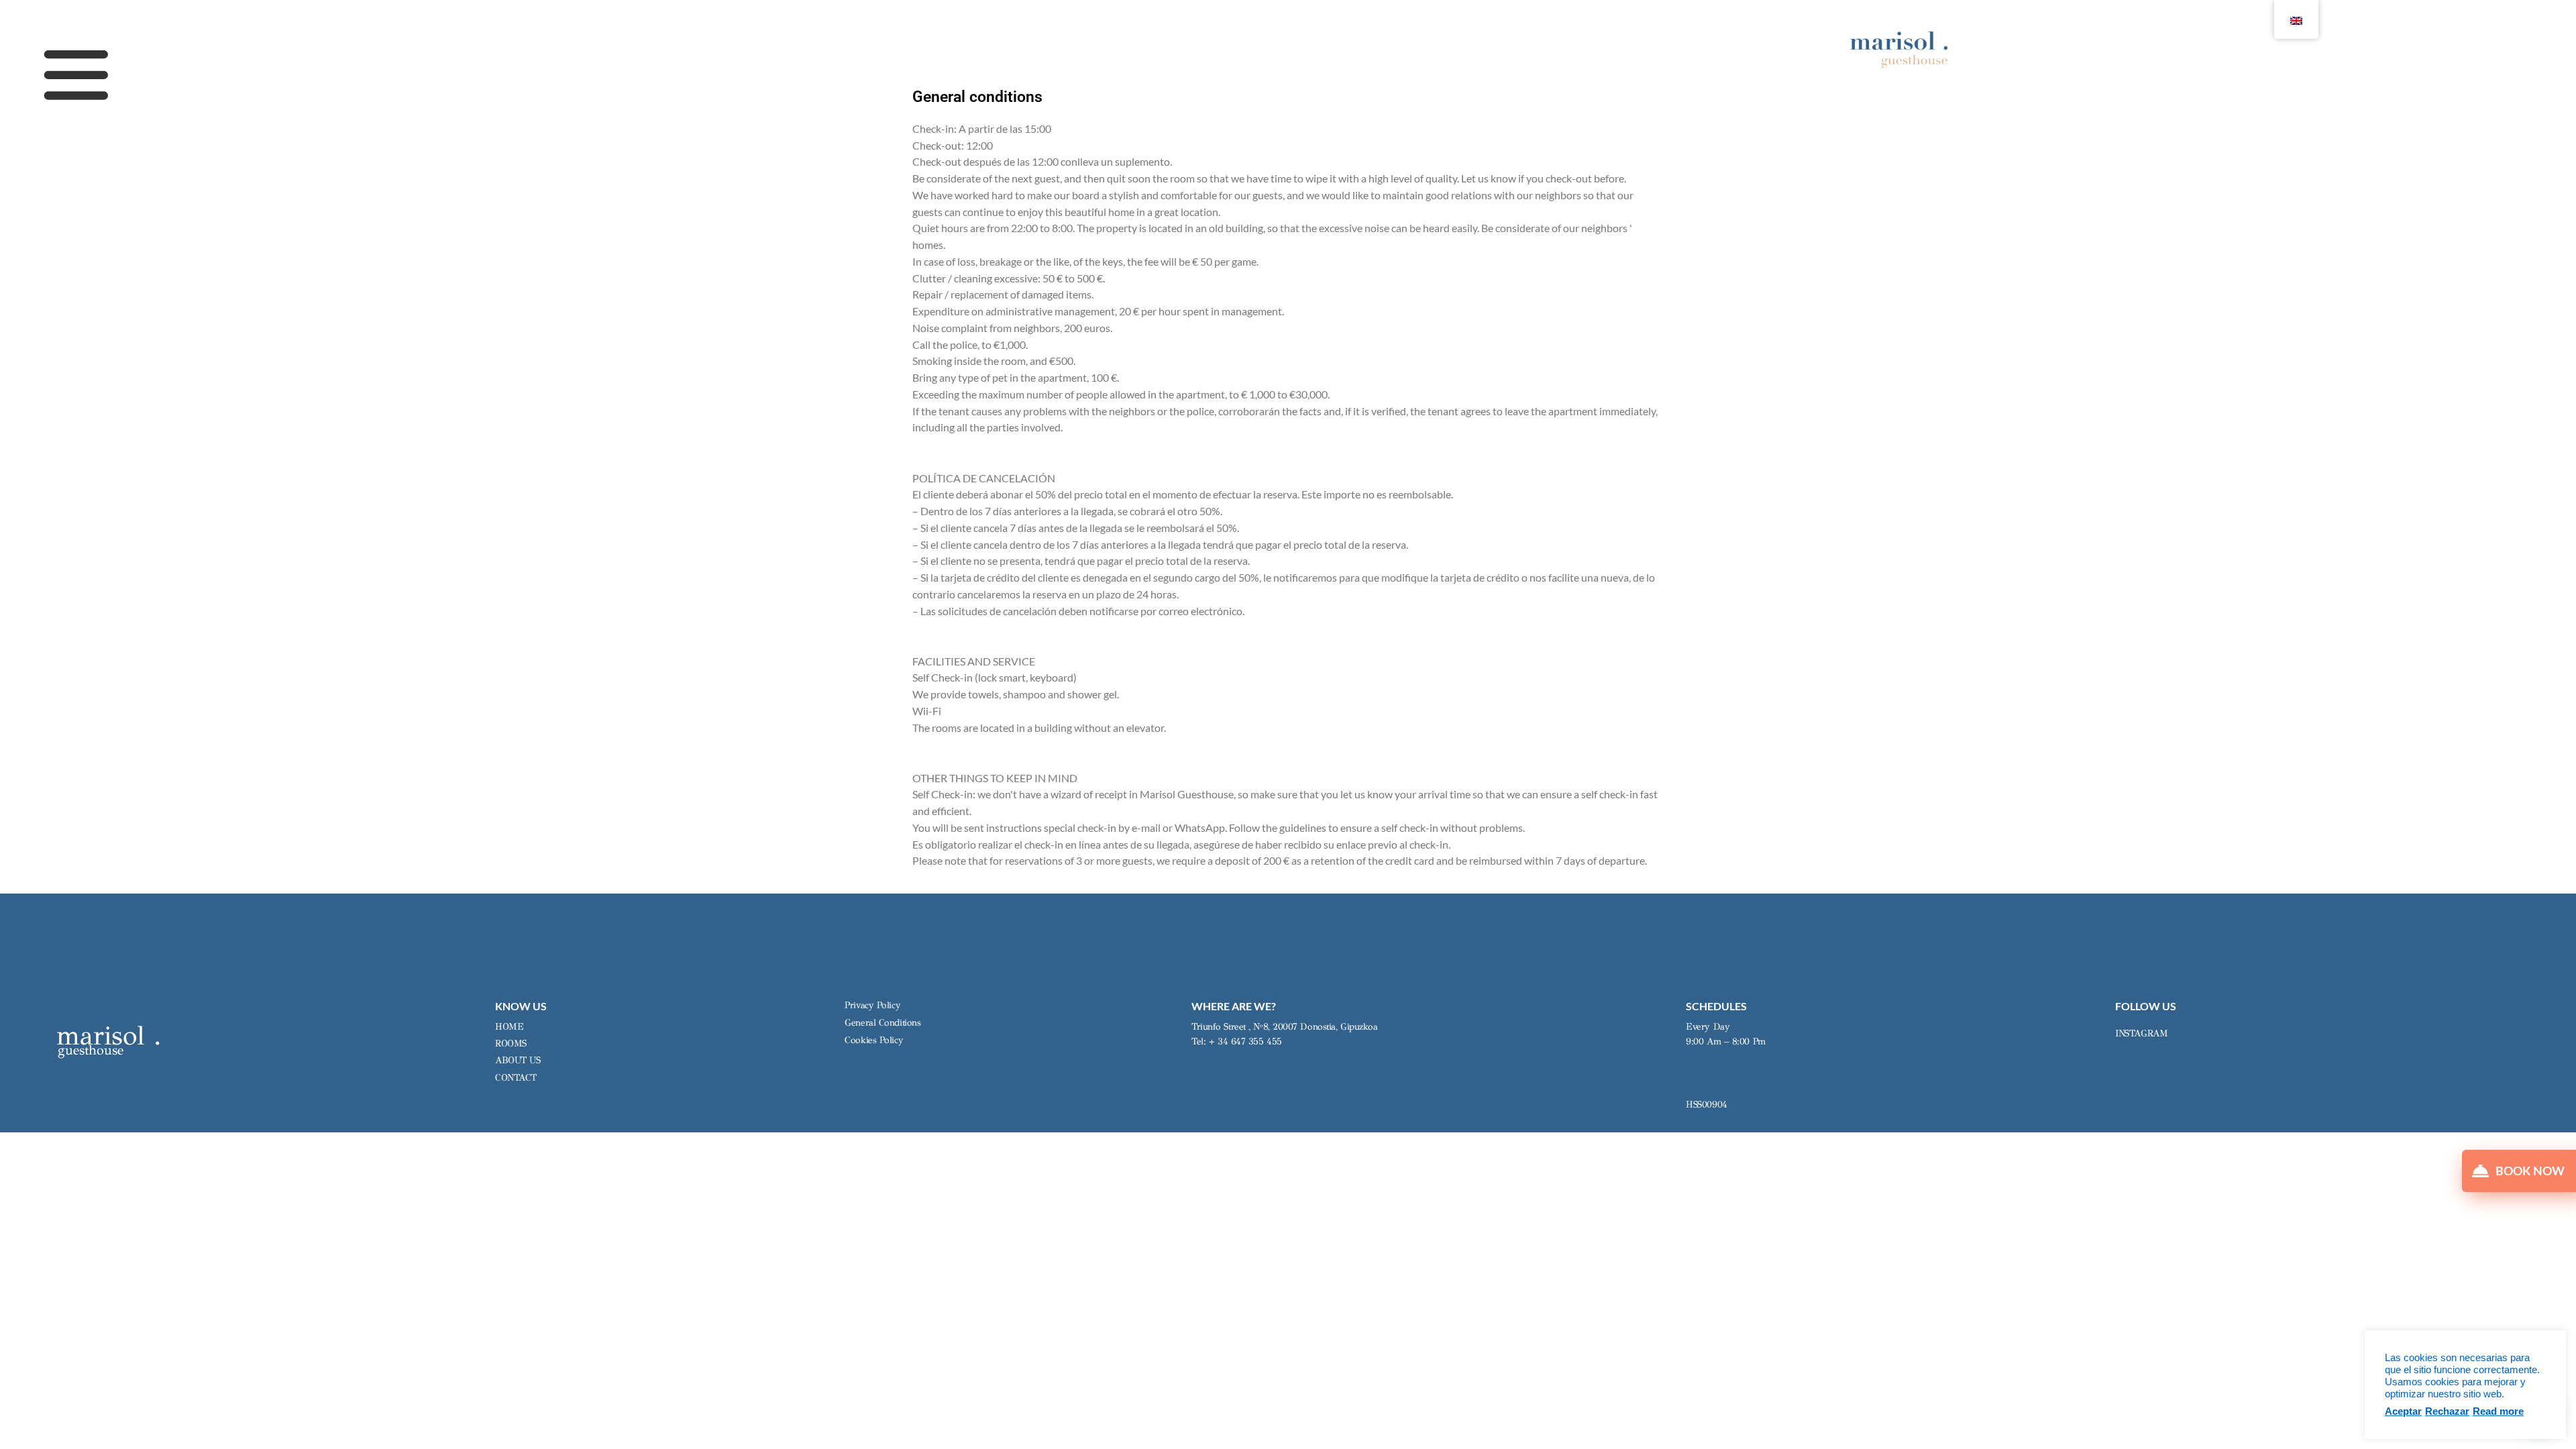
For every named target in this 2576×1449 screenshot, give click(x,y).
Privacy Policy (872, 1005)
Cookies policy (874, 1040)
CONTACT (516, 1078)
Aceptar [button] (2403, 1411)
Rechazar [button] (2447, 1411)
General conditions (882, 1023)
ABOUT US (518, 1060)
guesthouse (91, 1050)
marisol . (109, 1035)
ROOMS (511, 1043)
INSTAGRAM (2141, 1033)
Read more (2498, 1411)
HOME (509, 1027)
